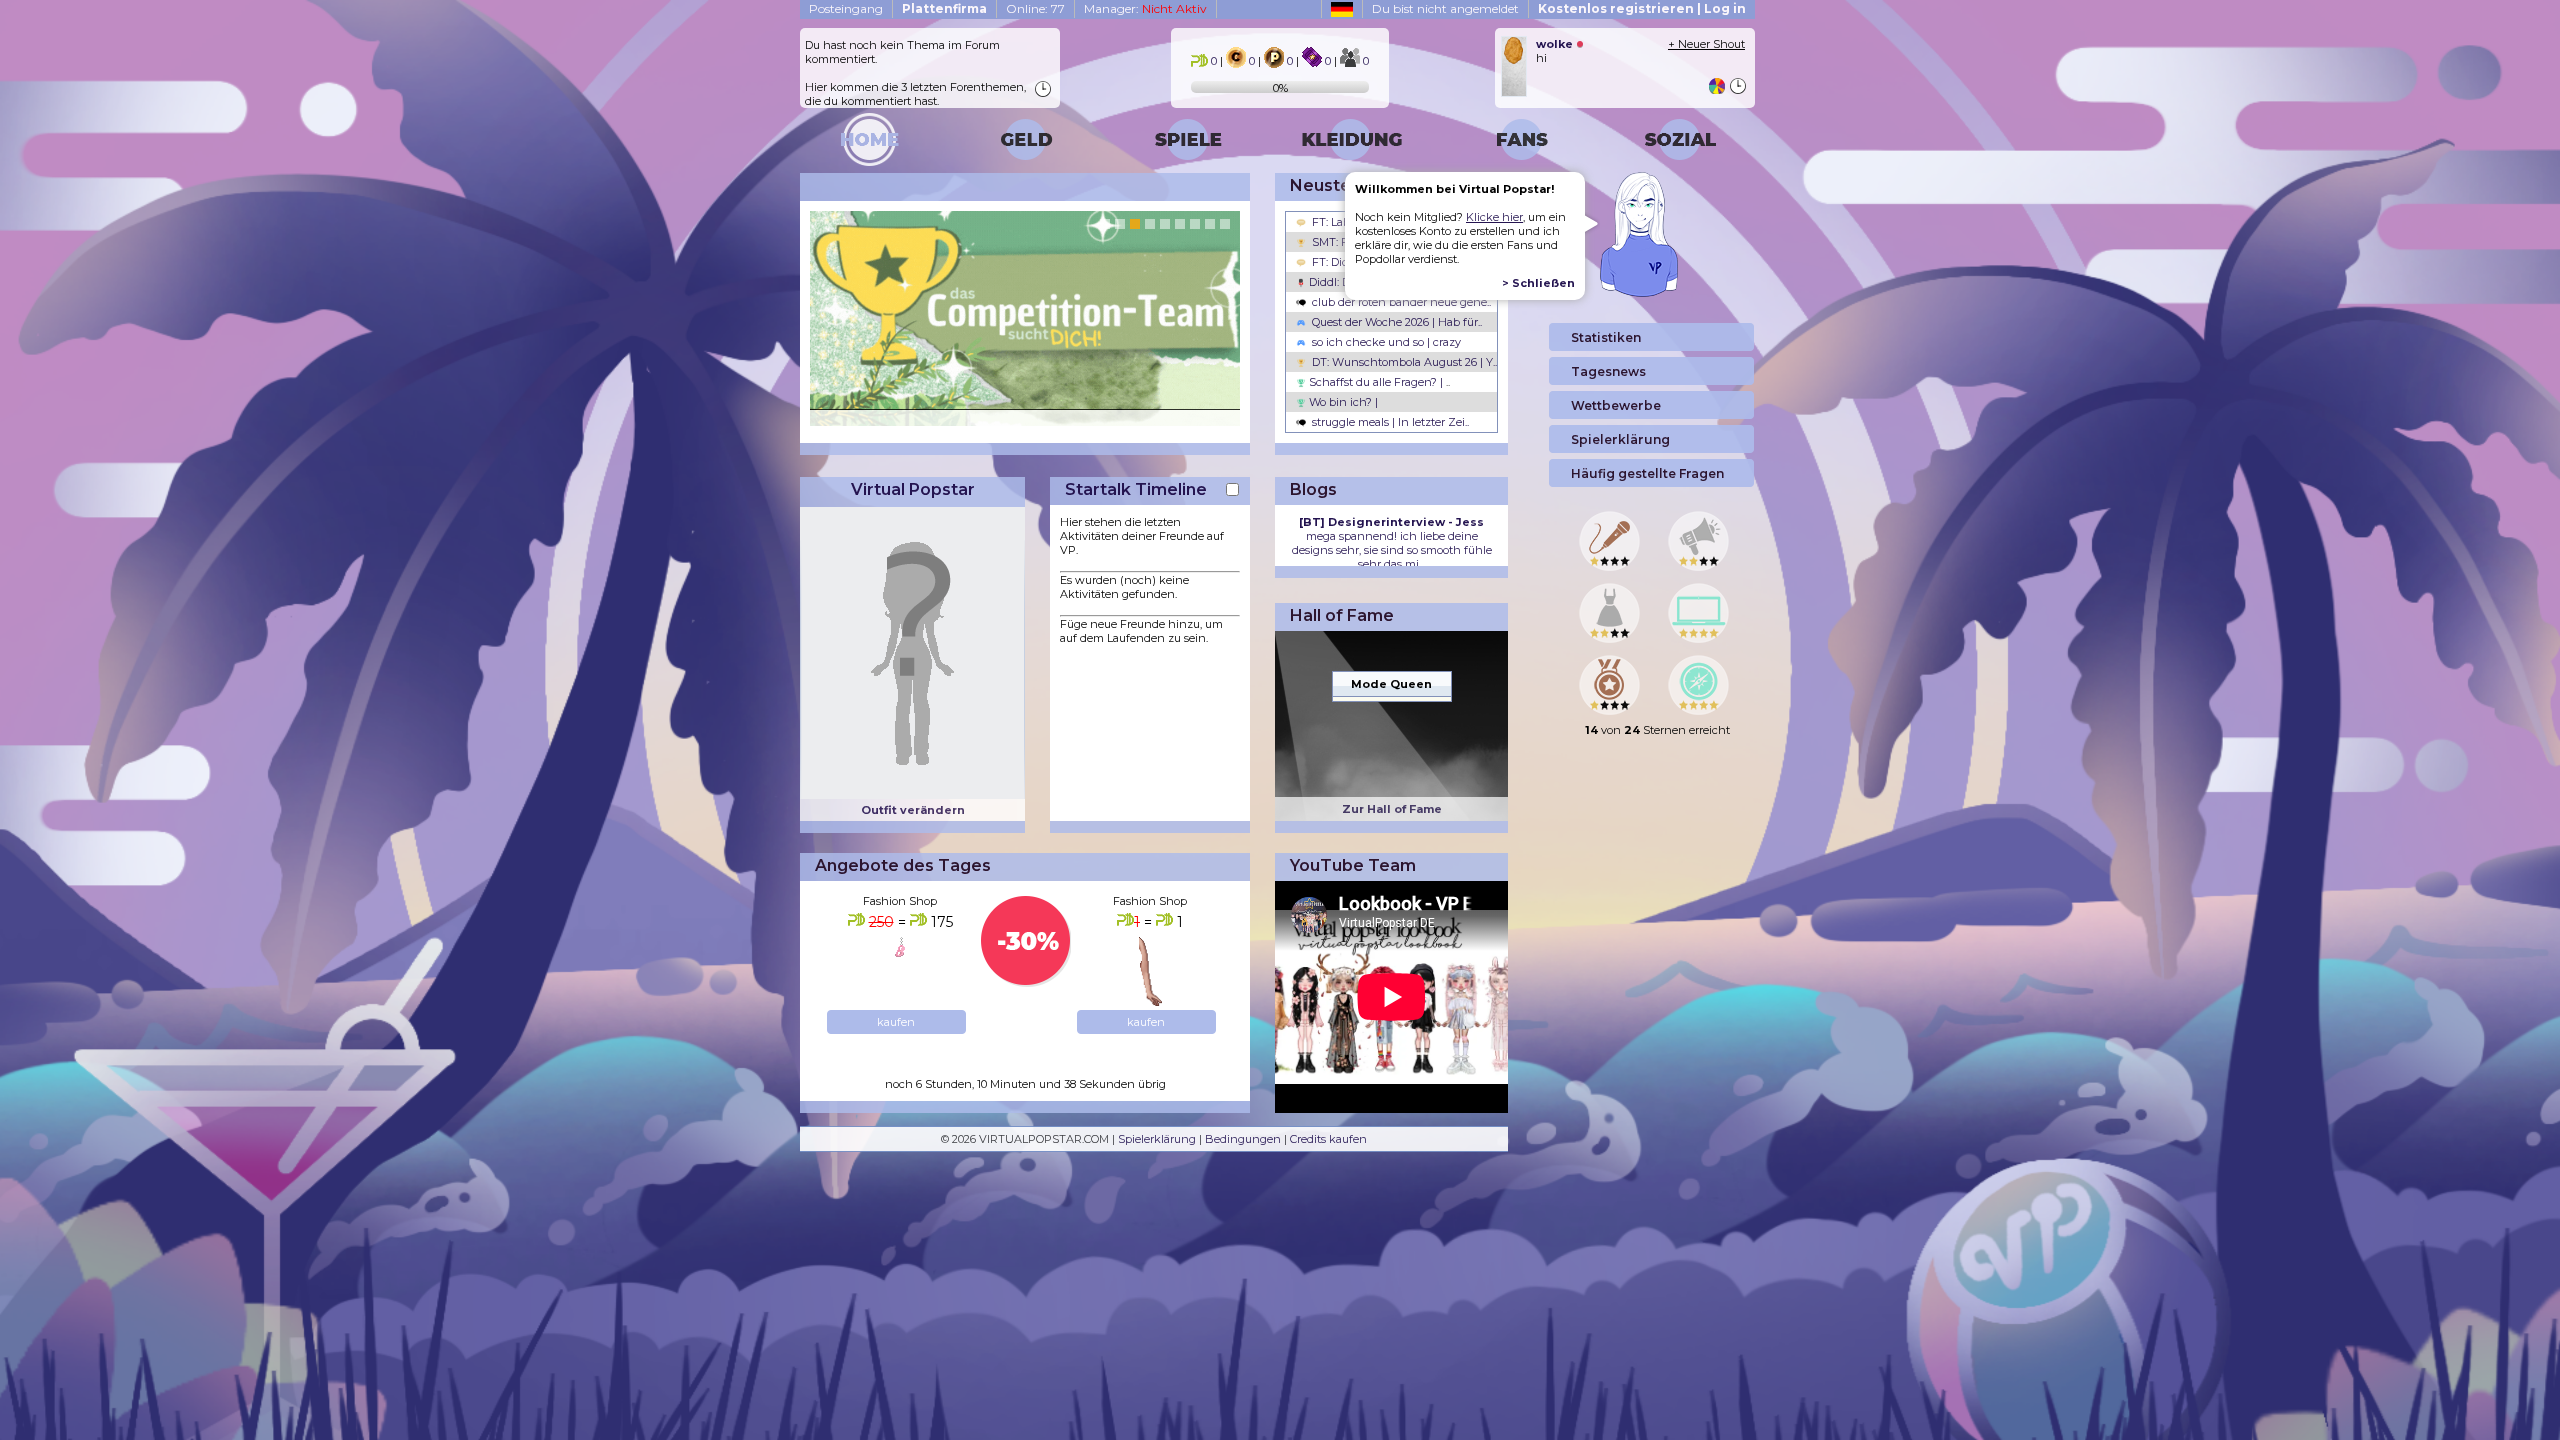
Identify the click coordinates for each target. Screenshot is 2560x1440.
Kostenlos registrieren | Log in (1642, 8)
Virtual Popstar (913, 489)
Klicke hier (1494, 217)
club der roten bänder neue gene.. (1400, 302)
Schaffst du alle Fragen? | (1378, 382)
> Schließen (1538, 283)
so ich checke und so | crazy (1385, 342)
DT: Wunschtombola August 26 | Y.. (1403, 362)
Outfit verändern (913, 810)
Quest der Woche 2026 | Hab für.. (1395, 322)
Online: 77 (1035, 8)
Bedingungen (1243, 1139)
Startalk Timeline (1136, 489)
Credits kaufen (1328, 1139)
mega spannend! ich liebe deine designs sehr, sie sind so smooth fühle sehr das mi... (1392, 543)
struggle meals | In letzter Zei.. (1389, 422)
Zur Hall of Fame (1392, 809)
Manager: (1145, 8)
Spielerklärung (1157, 1139)
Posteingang (846, 8)
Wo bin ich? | (1342, 402)
